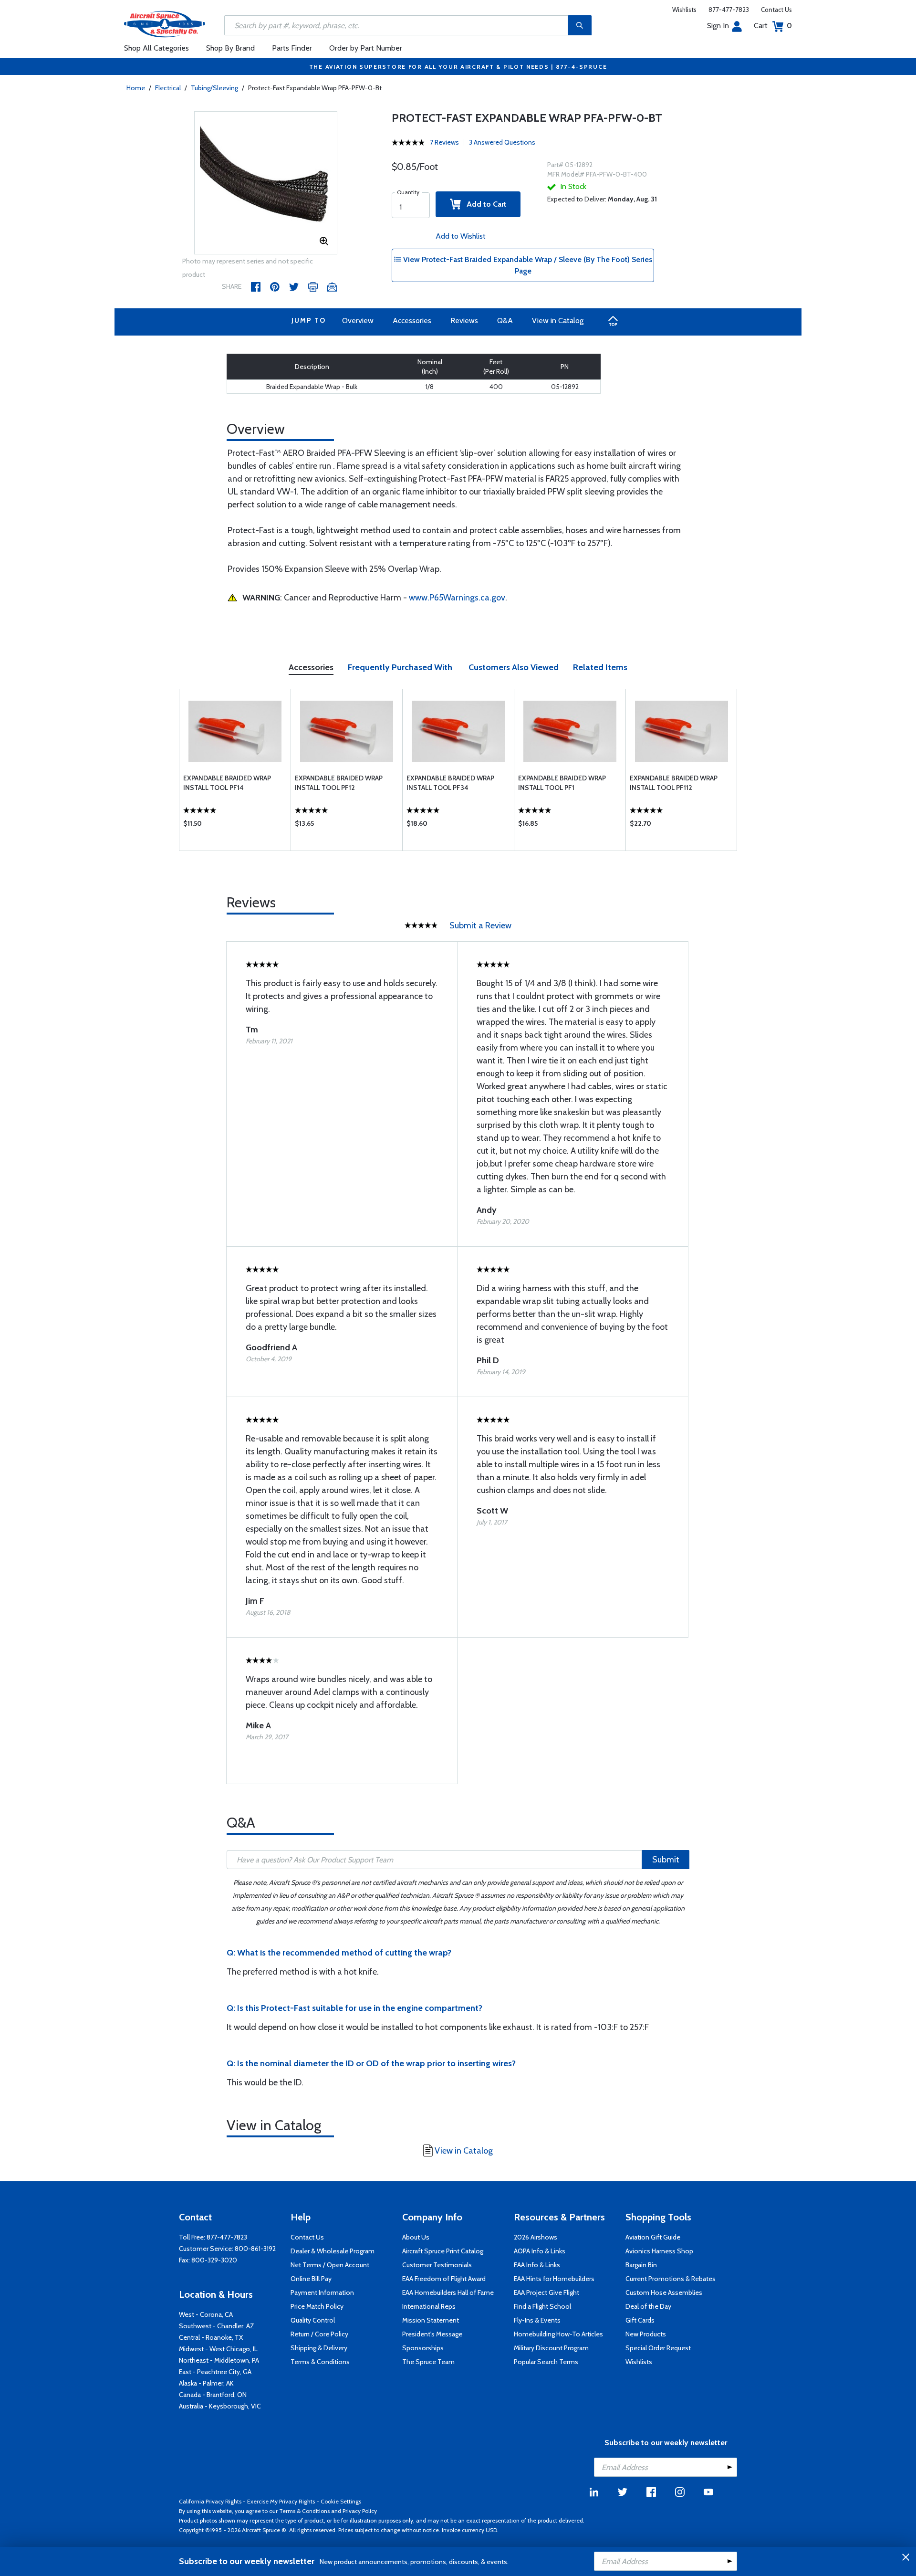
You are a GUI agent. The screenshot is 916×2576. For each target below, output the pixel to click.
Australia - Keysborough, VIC (220, 2406)
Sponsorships (423, 2348)
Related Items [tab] (600, 667)
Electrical (168, 88)
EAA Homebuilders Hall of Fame (448, 2292)
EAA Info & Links (537, 2265)
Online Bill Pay (311, 2279)
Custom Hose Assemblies (664, 2292)
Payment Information (322, 2292)
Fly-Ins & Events (537, 2320)
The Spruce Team (428, 2362)
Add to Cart (484, 204)
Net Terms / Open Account (330, 2265)
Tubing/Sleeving (214, 88)
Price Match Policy (317, 2306)
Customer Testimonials (437, 2265)
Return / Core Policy (319, 2334)
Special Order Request (658, 2348)
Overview (358, 321)
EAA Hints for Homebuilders (554, 2279)
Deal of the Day (648, 2306)
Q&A (505, 321)
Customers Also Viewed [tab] (514, 667)
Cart (773, 26)
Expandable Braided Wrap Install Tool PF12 (339, 783)
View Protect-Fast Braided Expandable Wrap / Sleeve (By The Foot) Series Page (527, 265)
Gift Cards (640, 2320)
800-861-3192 (255, 2249)
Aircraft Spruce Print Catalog (443, 2251)
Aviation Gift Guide (653, 2237)
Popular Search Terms (546, 2362)
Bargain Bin (641, 2265)
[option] (266, 183)
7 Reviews (444, 142)
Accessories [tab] (311, 667)
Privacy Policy (360, 2511)
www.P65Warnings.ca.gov (457, 598)
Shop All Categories (156, 48)
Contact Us (776, 10)
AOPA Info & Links (540, 2251)
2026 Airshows (536, 2237)
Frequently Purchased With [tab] (400, 667)
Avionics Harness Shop (659, 2251)
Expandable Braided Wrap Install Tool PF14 (227, 783)
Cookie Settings (341, 2501)
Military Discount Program (551, 2348)
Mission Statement (431, 2320)
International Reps (429, 2306)
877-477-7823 (729, 10)
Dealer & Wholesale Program (333, 2251)
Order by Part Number (366, 48)
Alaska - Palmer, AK (206, 2383)
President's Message (432, 2334)
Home (136, 88)
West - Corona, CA (206, 2314)
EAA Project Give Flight (546, 2292)
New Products (646, 2334)
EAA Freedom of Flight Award (444, 2279)
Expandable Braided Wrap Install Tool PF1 (562, 783)
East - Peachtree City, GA (215, 2372)
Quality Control (313, 2320)
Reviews (464, 321)
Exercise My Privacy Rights (281, 2501)
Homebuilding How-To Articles (558, 2334)
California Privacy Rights (210, 2501)
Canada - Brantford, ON (213, 2395)
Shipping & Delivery (319, 2348)
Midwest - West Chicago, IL (218, 2349)
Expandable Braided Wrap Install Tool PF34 (450, 783)
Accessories (412, 321)
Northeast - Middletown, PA (219, 2360)
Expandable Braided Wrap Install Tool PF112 (674, 783)
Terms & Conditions (320, 2362)
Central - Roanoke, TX (211, 2337)
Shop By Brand (230, 48)
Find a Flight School (542, 2306)
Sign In (718, 26)
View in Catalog (558, 321)
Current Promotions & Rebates (671, 2279)
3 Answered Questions (502, 142)
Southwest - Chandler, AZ (217, 2326)
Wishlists (684, 10)
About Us (416, 2237)
